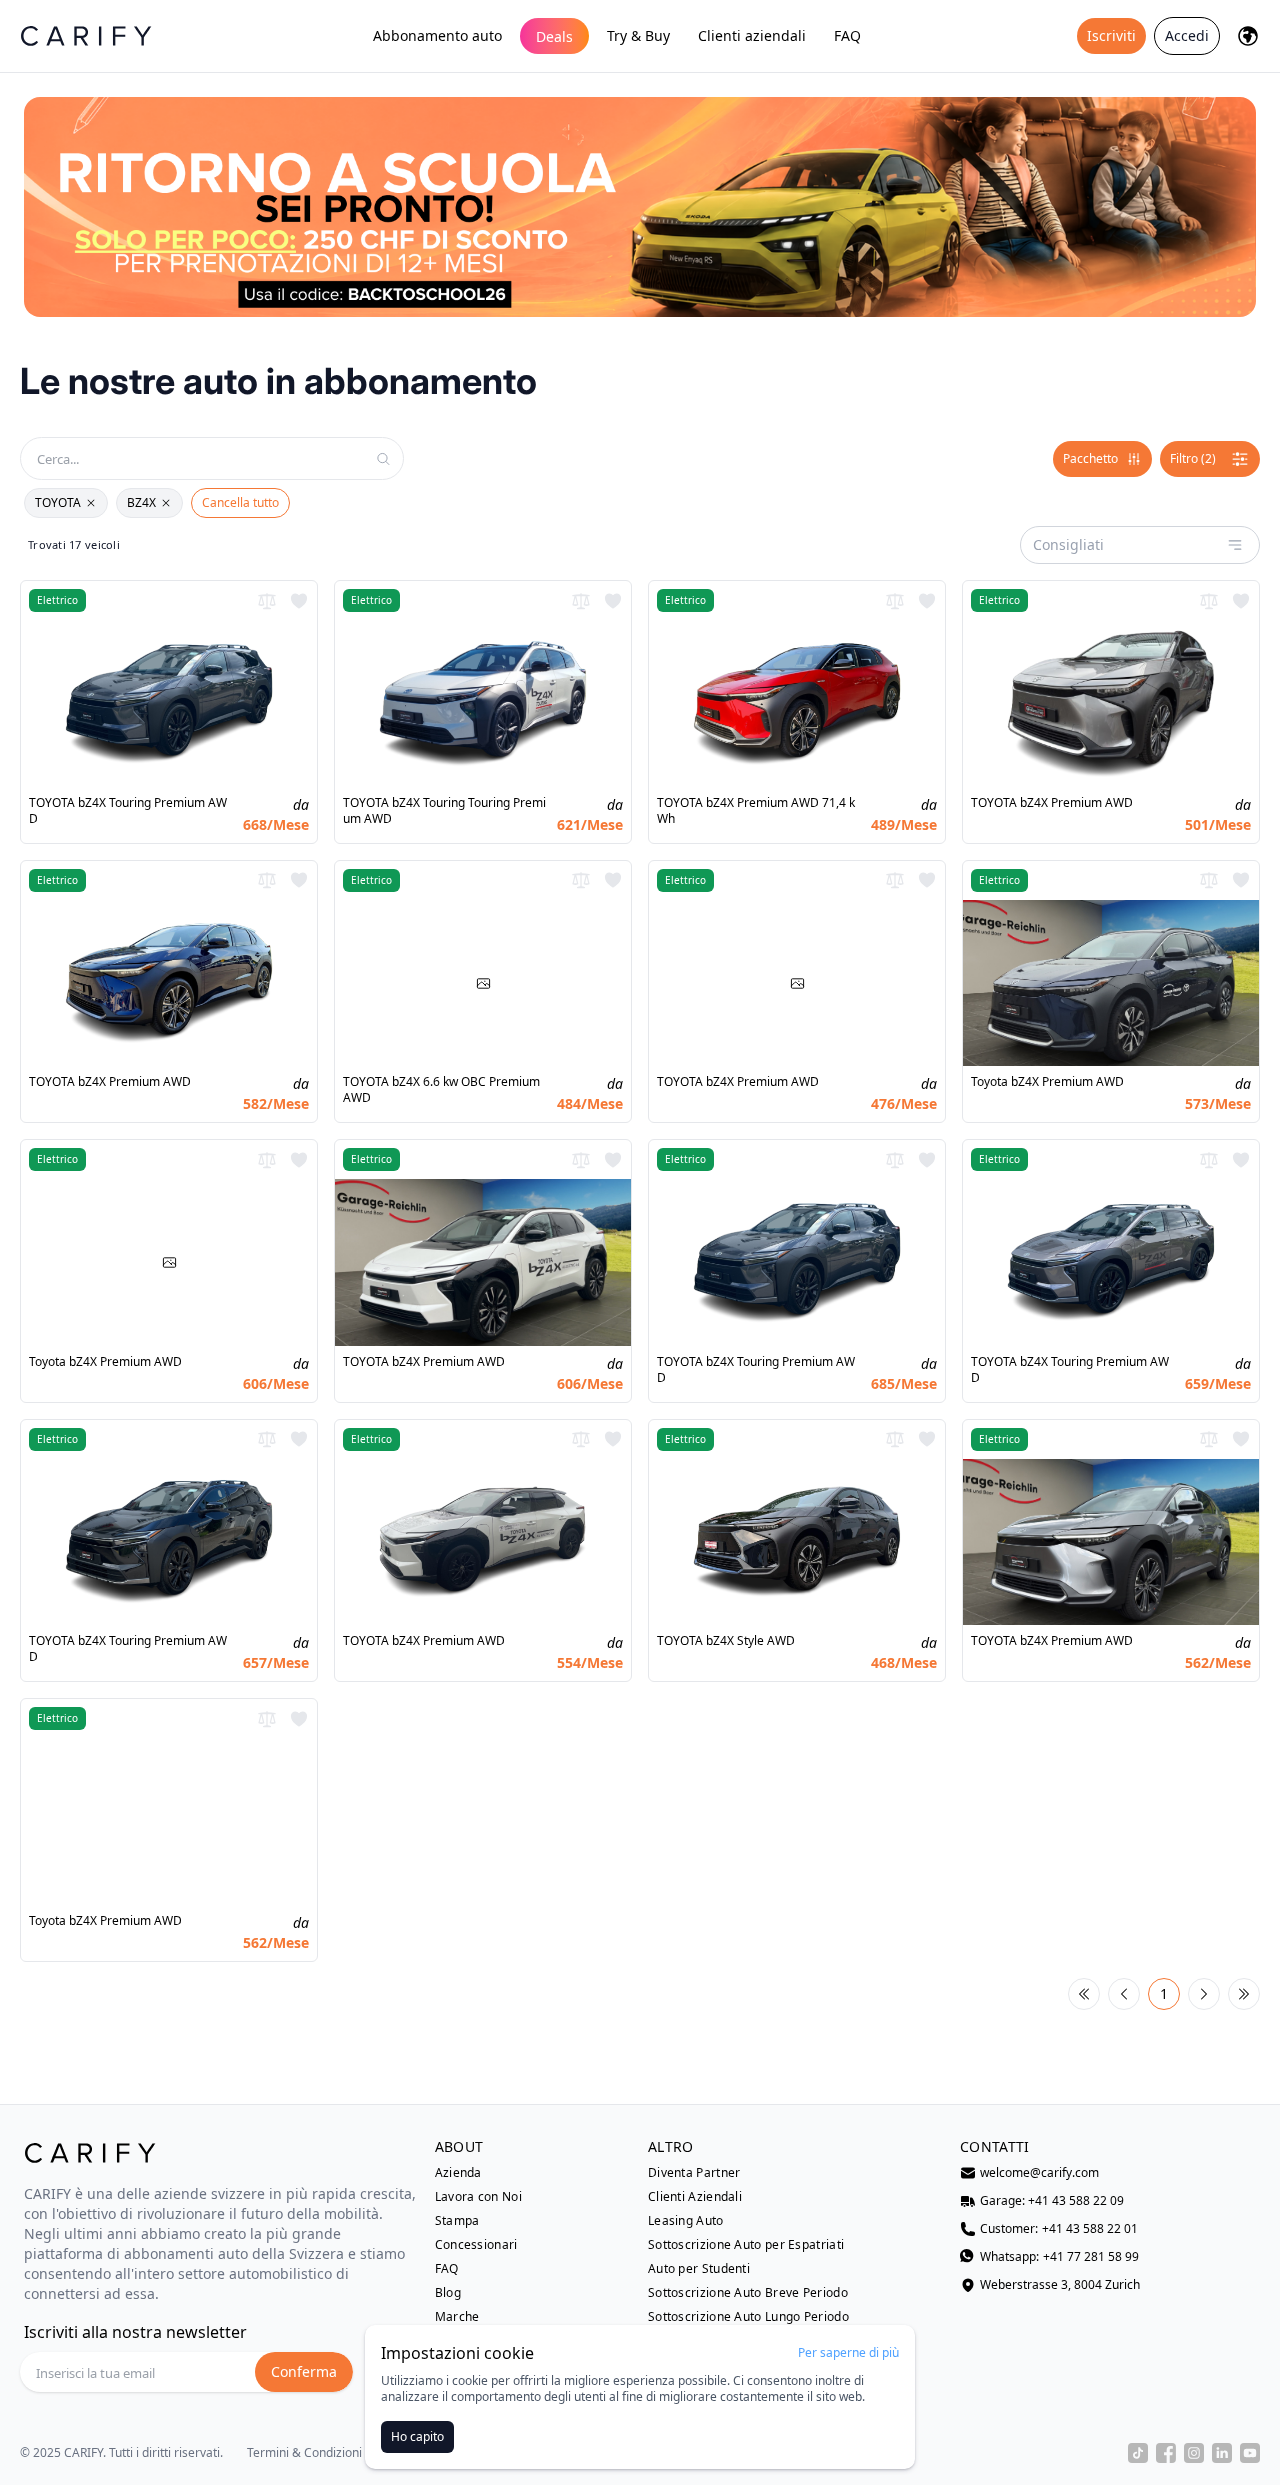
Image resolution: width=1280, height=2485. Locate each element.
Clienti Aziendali (695, 2197)
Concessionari (476, 2245)
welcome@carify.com (1039, 2173)
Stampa (457, 2221)
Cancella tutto (240, 502)
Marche (457, 2317)
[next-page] (1204, 1994)
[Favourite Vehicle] (299, 601)
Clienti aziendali (752, 35)
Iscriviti (1111, 35)
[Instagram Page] (1194, 2453)
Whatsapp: (1059, 2257)
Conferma (304, 2371)
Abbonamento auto (437, 35)
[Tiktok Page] (1138, 2453)
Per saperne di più (848, 2353)
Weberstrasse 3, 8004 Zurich (1060, 2285)
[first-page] (1084, 1994)
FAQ (847, 35)
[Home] (86, 35)
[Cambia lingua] (1248, 36)
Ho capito (417, 2436)
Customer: (1059, 2229)
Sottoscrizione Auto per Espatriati (746, 2245)
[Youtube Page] (1250, 2453)
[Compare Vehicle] (267, 601)
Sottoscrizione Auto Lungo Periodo (748, 2317)
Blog (448, 2293)
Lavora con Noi (478, 2197)
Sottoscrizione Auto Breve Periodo (748, 2293)
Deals (554, 36)
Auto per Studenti (699, 2269)
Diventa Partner (694, 2173)
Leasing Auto (686, 2221)
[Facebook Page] (1166, 2453)
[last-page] (1244, 1994)
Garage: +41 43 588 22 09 (1052, 2201)
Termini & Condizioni (304, 2453)
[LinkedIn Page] (1222, 2453)
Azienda (458, 2173)
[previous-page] (1124, 1994)
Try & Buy (638, 35)
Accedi (1187, 35)
